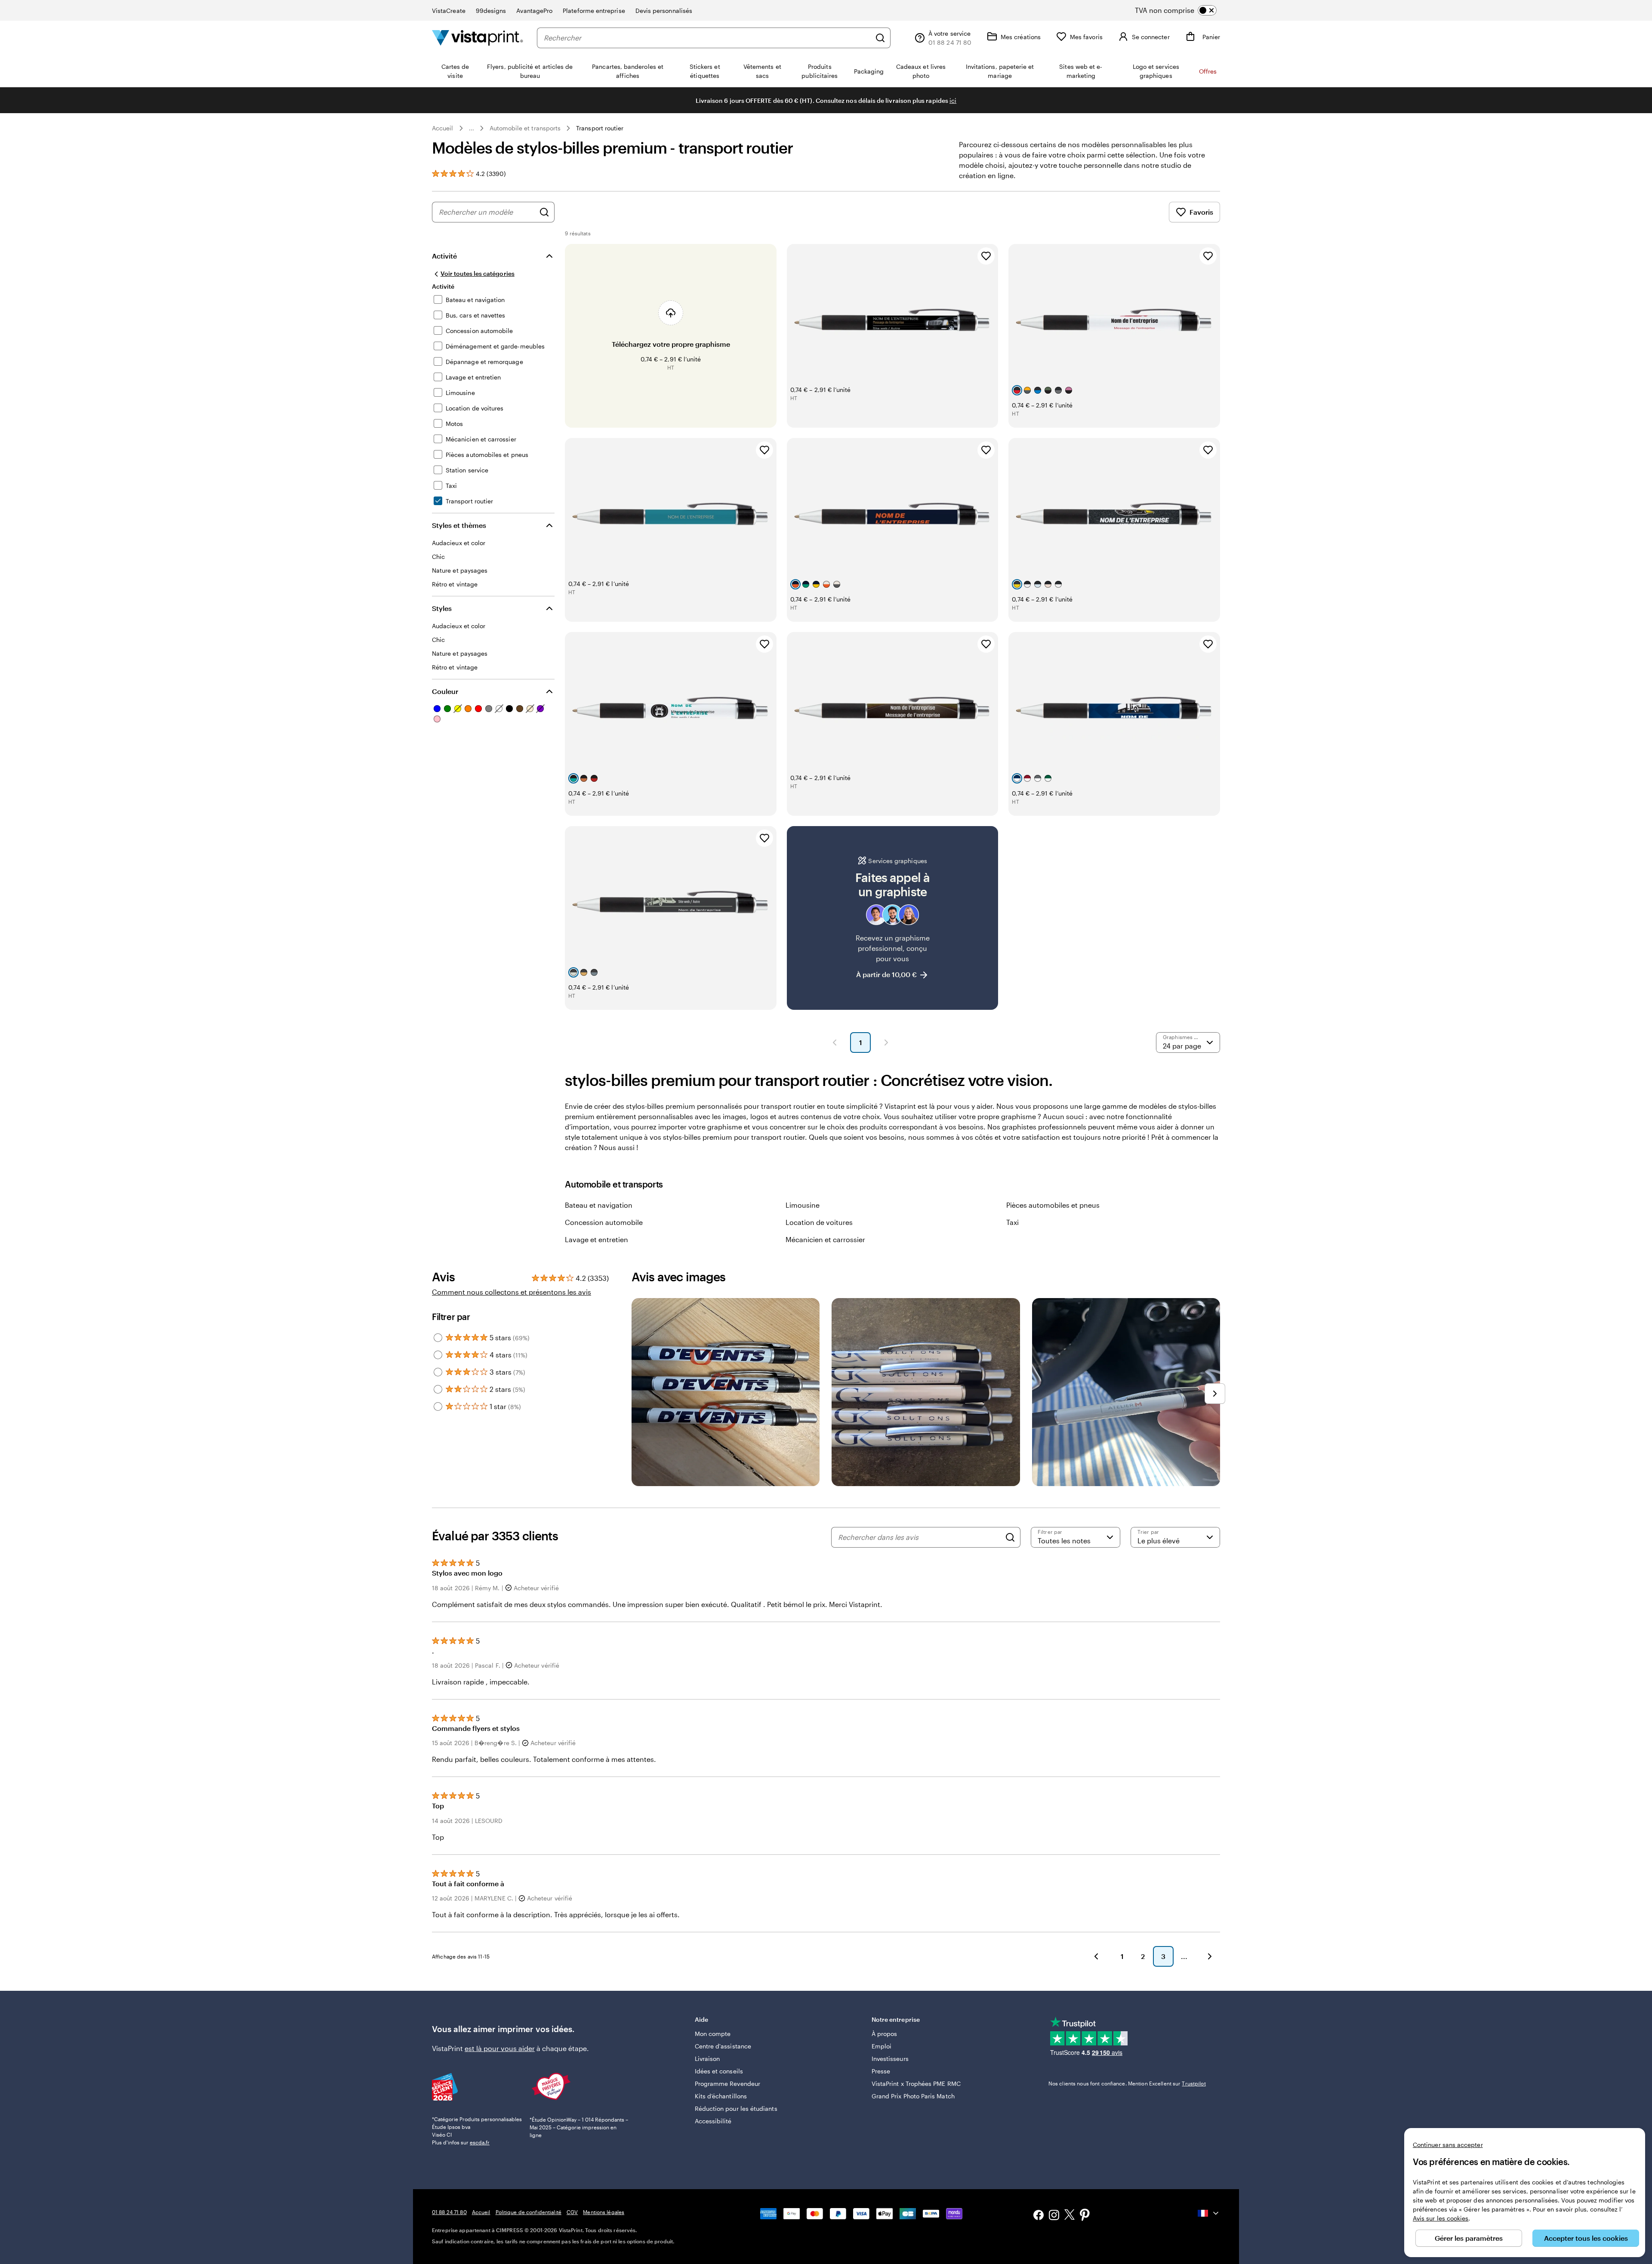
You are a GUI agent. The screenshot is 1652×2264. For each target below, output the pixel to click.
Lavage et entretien (596, 1239)
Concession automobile (604, 1222)
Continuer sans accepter (1448, 2145)
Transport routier (600, 128)
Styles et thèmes (459, 525)
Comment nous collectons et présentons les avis (512, 1292)
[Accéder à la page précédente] (1096, 1956)
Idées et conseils (719, 2071)
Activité (444, 256)
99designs (491, 11)
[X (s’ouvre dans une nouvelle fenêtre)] (1069, 2216)
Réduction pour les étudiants (736, 2108)
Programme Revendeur (727, 2084)
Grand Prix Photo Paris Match (913, 2096)
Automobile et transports (525, 128)
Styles (442, 608)
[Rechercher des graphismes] (544, 212)
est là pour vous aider (500, 2048)
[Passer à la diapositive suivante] (1215, 1394)
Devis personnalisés (664, 11)
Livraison (707, 2059)
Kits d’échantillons (721, 2096)
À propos (885, 2034)
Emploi (881, 2046)
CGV (572, 2212)
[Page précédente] (835, 1043)
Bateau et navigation (599, 1205)
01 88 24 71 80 (449, 2212)
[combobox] (707, 38)
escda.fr (480, 2142)
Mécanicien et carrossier (825, 1239)
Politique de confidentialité (529, 2212)
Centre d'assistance (723, 2046)
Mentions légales (604, 2212)
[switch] (1183, 10)
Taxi (1012, 1222)
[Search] (1010, 1537)
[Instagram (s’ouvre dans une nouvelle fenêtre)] (1054, 2216)
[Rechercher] (880, 38)
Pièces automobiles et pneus (1053, 1205)
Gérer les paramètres (1469, 2238)
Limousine (803, 1205)
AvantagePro (534, 11)
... (472, 128)
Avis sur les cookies (1441, 2218)
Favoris (1201, 212)
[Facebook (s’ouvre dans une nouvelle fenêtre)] (1039, 2216)
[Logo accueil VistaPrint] (478, 38)
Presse (881, 2071)
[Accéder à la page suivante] (1210, 1956)
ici (953, 100)
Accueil (443, 128)
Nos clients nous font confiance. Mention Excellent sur (1127, 2083)
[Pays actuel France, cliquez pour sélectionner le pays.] (1209, 2213)
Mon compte (713, 2034)
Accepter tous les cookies (1586, 2238)
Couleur (445, 691)
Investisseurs (890, 2059)
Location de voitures (819, 1222)
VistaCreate (449, 11)
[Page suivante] (886, 1043)
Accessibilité (713, 2121)
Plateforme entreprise (594, 11)
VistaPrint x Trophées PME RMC (916, 2084)
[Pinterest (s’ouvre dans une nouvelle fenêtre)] (1085, 2216)
